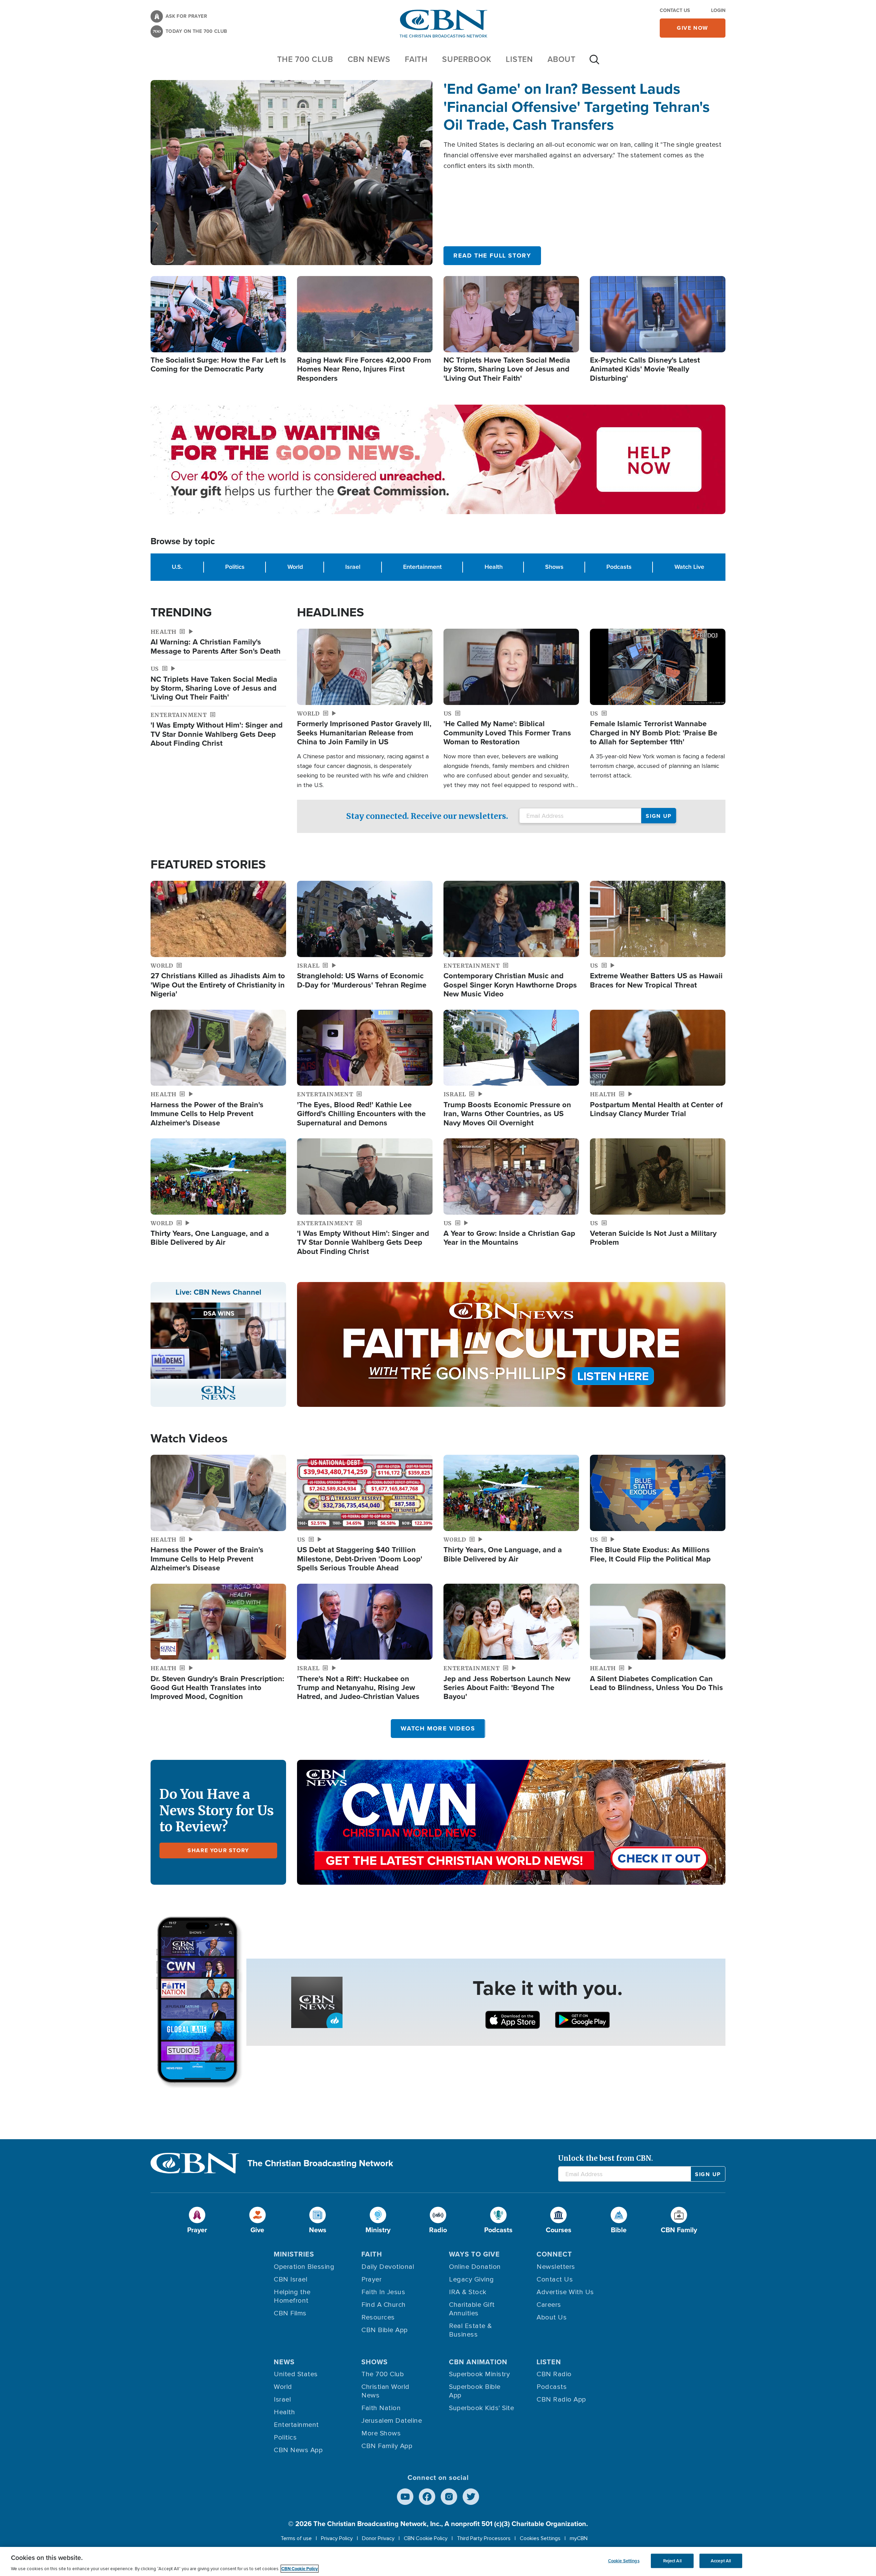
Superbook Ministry (479, 2374)
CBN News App (298, 2450)
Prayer (371, 2279)
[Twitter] (471, 2497)
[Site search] (594, 63)
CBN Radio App (561, 2400)
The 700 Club (305, 59)
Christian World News (385, 2391)
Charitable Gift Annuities (472, 2309)
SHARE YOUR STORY (218, 1850)
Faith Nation (381, 2408)
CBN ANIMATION (478, 2362)
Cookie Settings (624, 2561)
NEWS (284, 2362)
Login (718, 10)
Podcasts (619, 567)
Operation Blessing (304, 2267)
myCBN (579, 2538)
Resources (378, 2317)
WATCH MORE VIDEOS (438, 1728)
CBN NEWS (369, 59)
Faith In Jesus (383, 2292)
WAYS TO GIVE (474, 2254)
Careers (549, 2305)
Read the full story (492, 256)
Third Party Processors (484, 2538)
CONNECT (554, 2254)
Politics (235, 567)
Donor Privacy (378, 2538)
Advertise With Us (565, 2292)
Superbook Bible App (475, 2391)
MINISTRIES (294, 2254)
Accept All (721, 2561)
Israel (353, 567)
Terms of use (296, 2538)
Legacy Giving (472, 2279)
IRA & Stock (468, 2292)
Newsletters (556, 2267)
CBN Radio (554, 2374)
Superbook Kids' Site (481, 2408)
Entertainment (422, 567)
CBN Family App (387, 2446)
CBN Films (290, 2313)
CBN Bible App (385, 2330)
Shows (554, 567)
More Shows (381, 2433)
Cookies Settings (540, 2538)
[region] (438, 2561)
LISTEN (519, 59)
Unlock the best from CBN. (606, 2158)
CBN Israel (291, 2279)
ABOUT (562, 59)
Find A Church (384, 2305)
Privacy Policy (337, 2538)
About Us (552, 2317)
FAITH (416, 59)
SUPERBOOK (467, 59)
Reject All (672, 2561)
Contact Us (675, 10)
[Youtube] (405, 2497)
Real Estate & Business (471, 2330)
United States (296, 2374)
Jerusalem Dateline (392, 2421)
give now (693, 28)
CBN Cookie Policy (426, 2538)
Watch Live (689, 567)
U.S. (177, 567)
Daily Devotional (388, 2267)
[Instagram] (449, 2497)
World (295, 567)
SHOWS (375, 2362)
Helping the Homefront (292, 2296)
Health (494, 567)
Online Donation (475, 2267)
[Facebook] (427, 2497)
